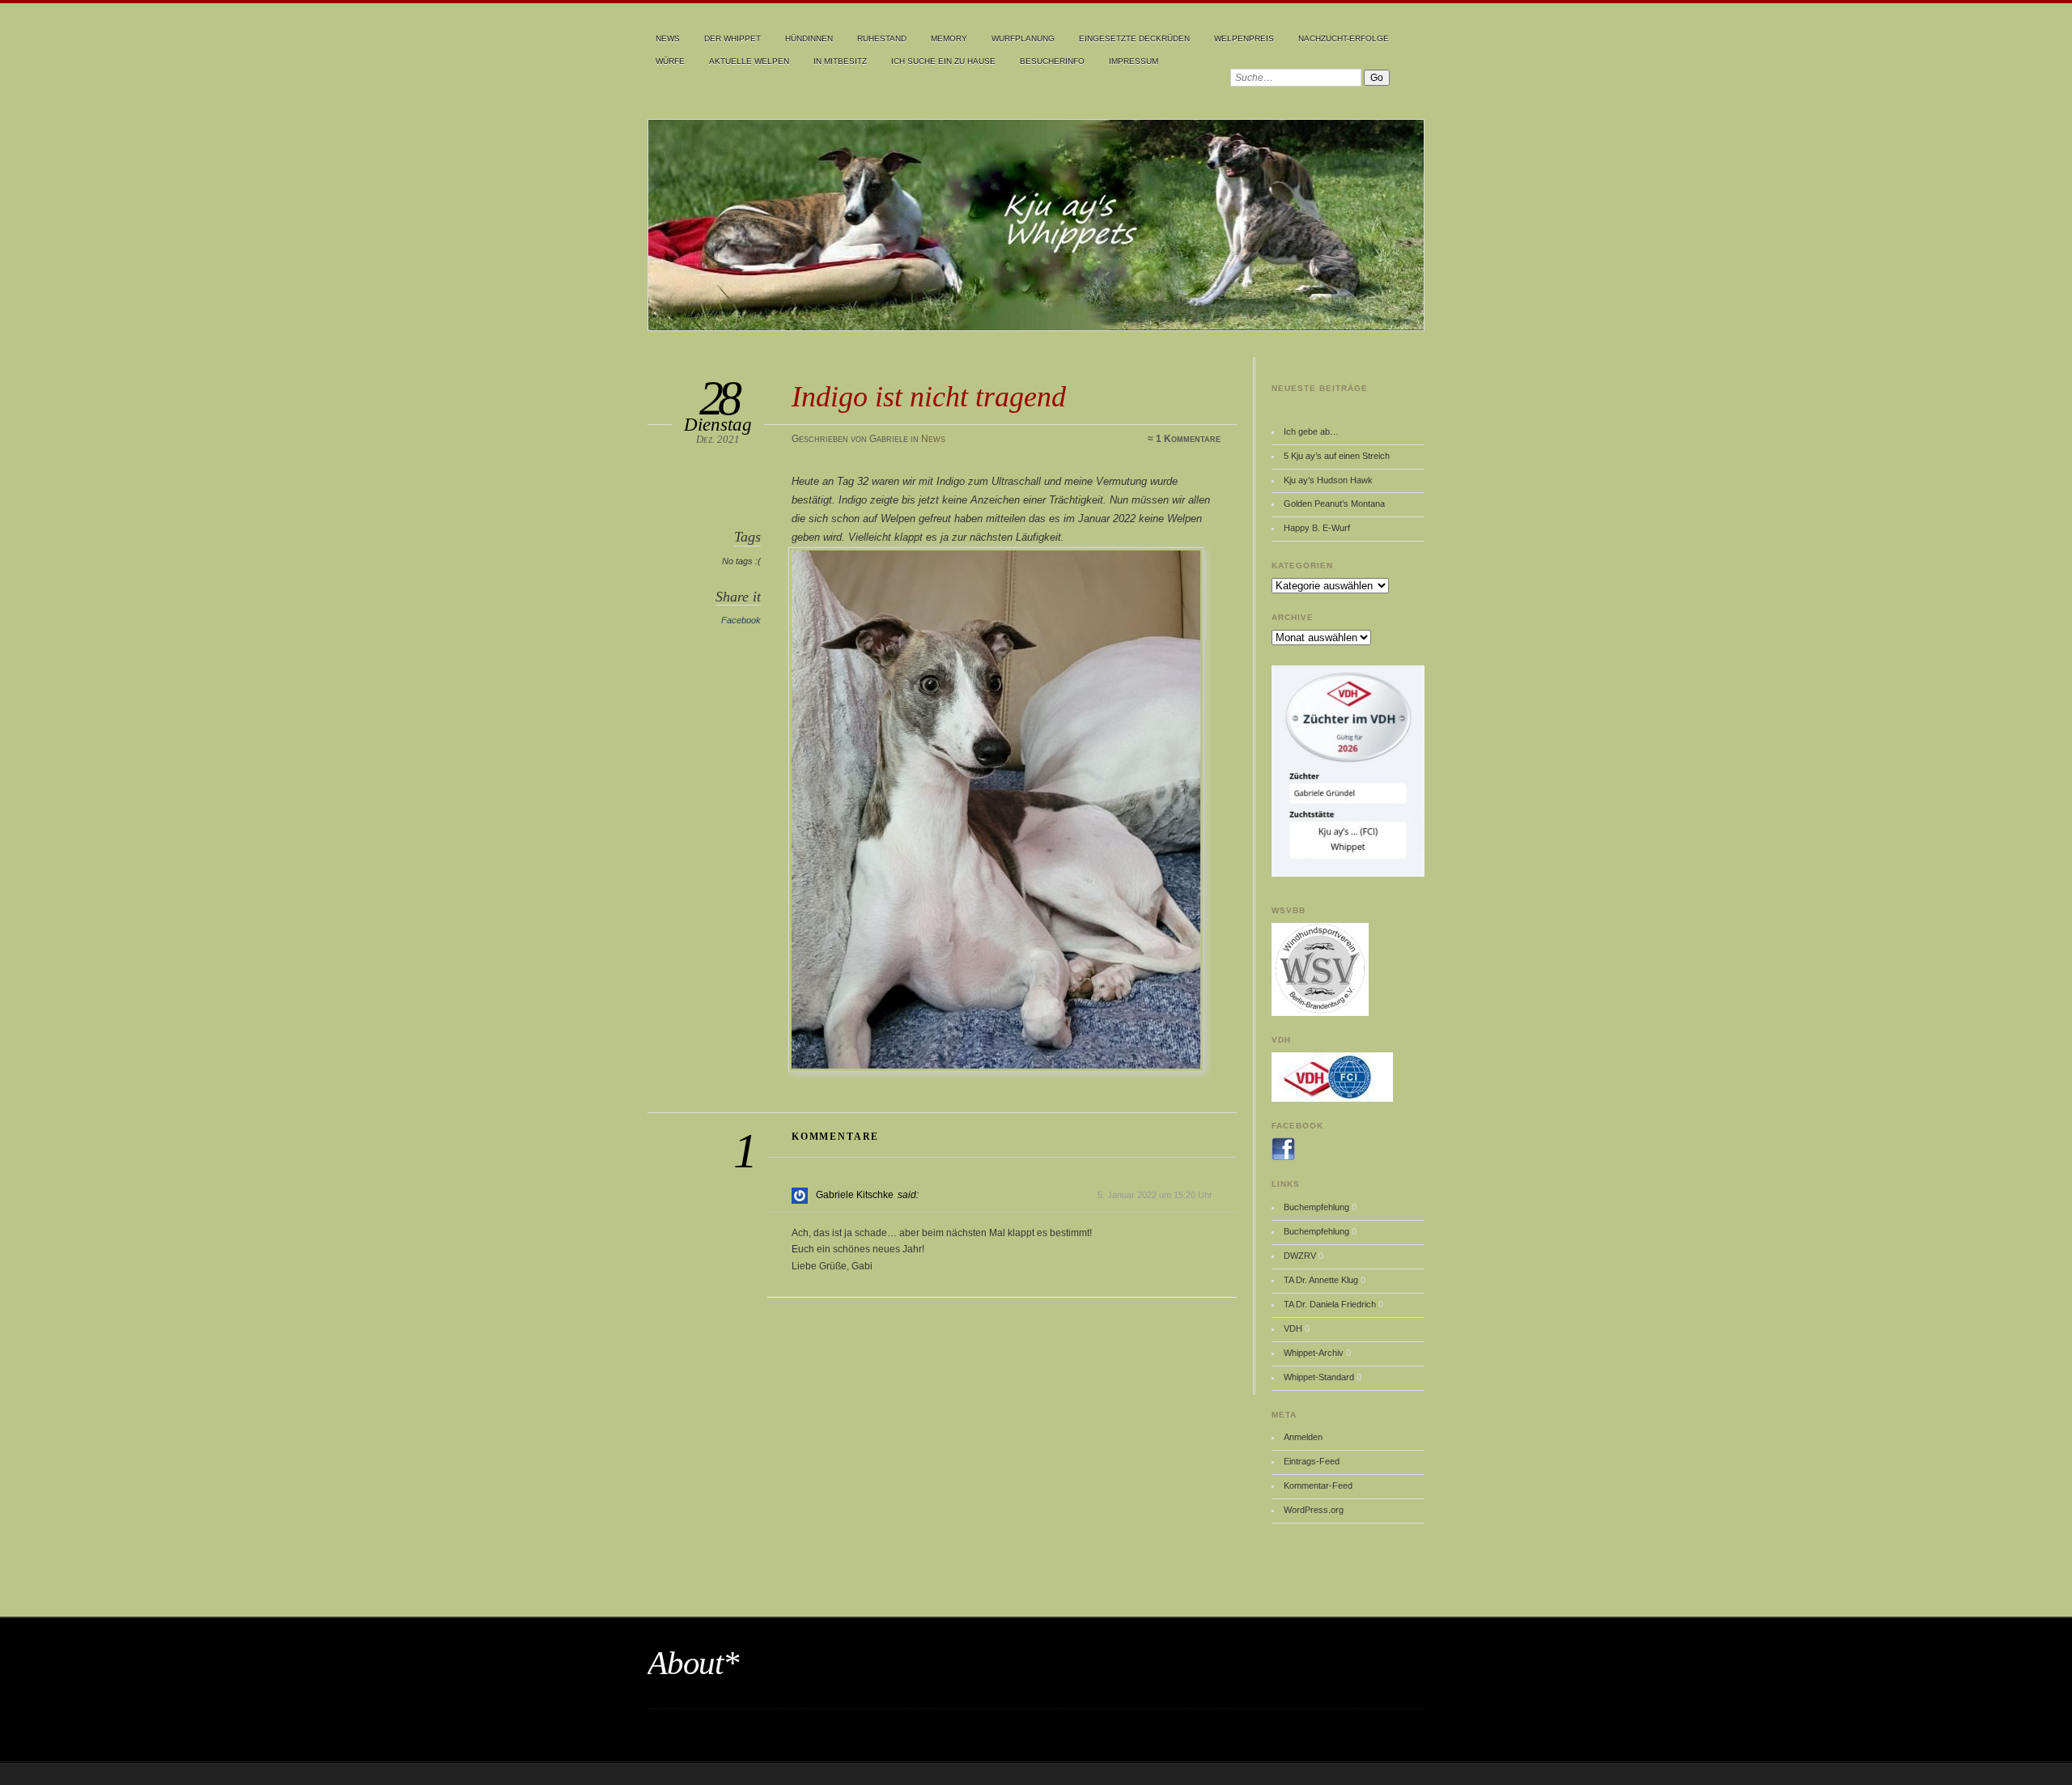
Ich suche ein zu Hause (943, 61)
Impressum (1134, 61)
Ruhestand (882, 38)
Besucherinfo (1052, 61)
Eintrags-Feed (1312, 1461)
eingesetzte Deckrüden (1134, 38)
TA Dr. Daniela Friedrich (1330, 1304)
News (668, 38)
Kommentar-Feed (1318, 1485)
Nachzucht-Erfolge (1344, 38)
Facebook (741, 620)
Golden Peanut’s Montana (1334, 504)
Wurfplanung (1023, 38)
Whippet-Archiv (1314, 1353)
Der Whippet (732, 38)
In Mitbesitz (840, 61)
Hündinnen (809, 38)
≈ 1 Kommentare (1184, 439)
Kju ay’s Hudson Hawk (1328, 480)
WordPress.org (1314, 1510)
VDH (1293, 1328)
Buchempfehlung (1316, 1207)
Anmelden (1303, 1437)
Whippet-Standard (1319, 1377)
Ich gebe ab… (1311, 431)
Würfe (670, 61)
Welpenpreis (1244, 38)
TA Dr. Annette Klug (1321, 1280)
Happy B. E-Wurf (1317, 528)
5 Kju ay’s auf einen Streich (1337, 456)
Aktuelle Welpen (749, 61)
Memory (949, 38)
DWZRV (1300, 1256)
